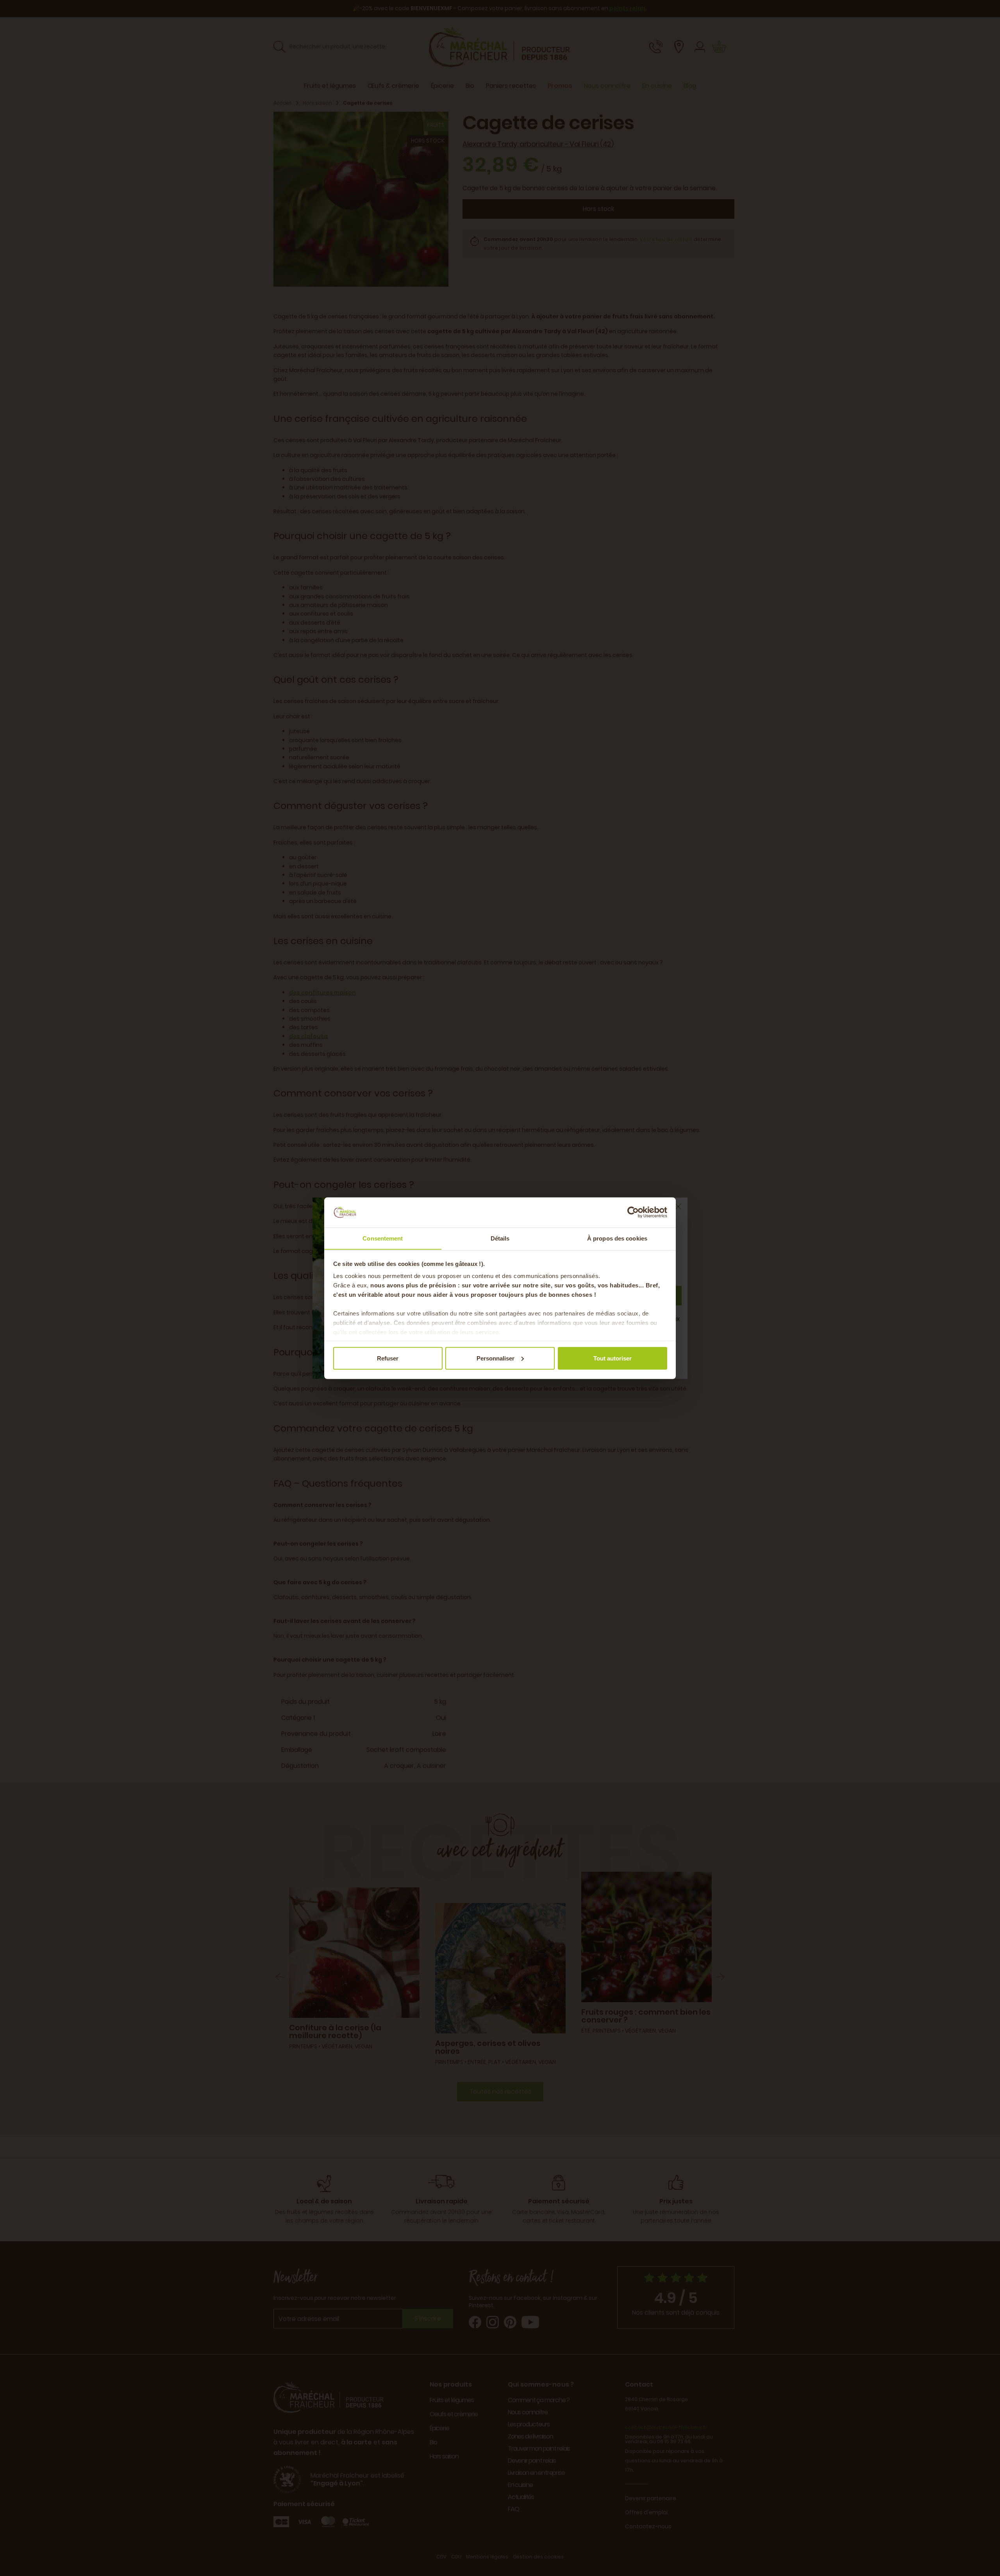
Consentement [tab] (383, 1238)
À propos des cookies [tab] (617, 1238)
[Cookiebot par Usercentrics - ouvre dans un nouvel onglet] (633, 1212)
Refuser (388, 1358)
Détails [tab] (500, 1238)
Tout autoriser (612, 1358)
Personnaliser (496, 1358)
